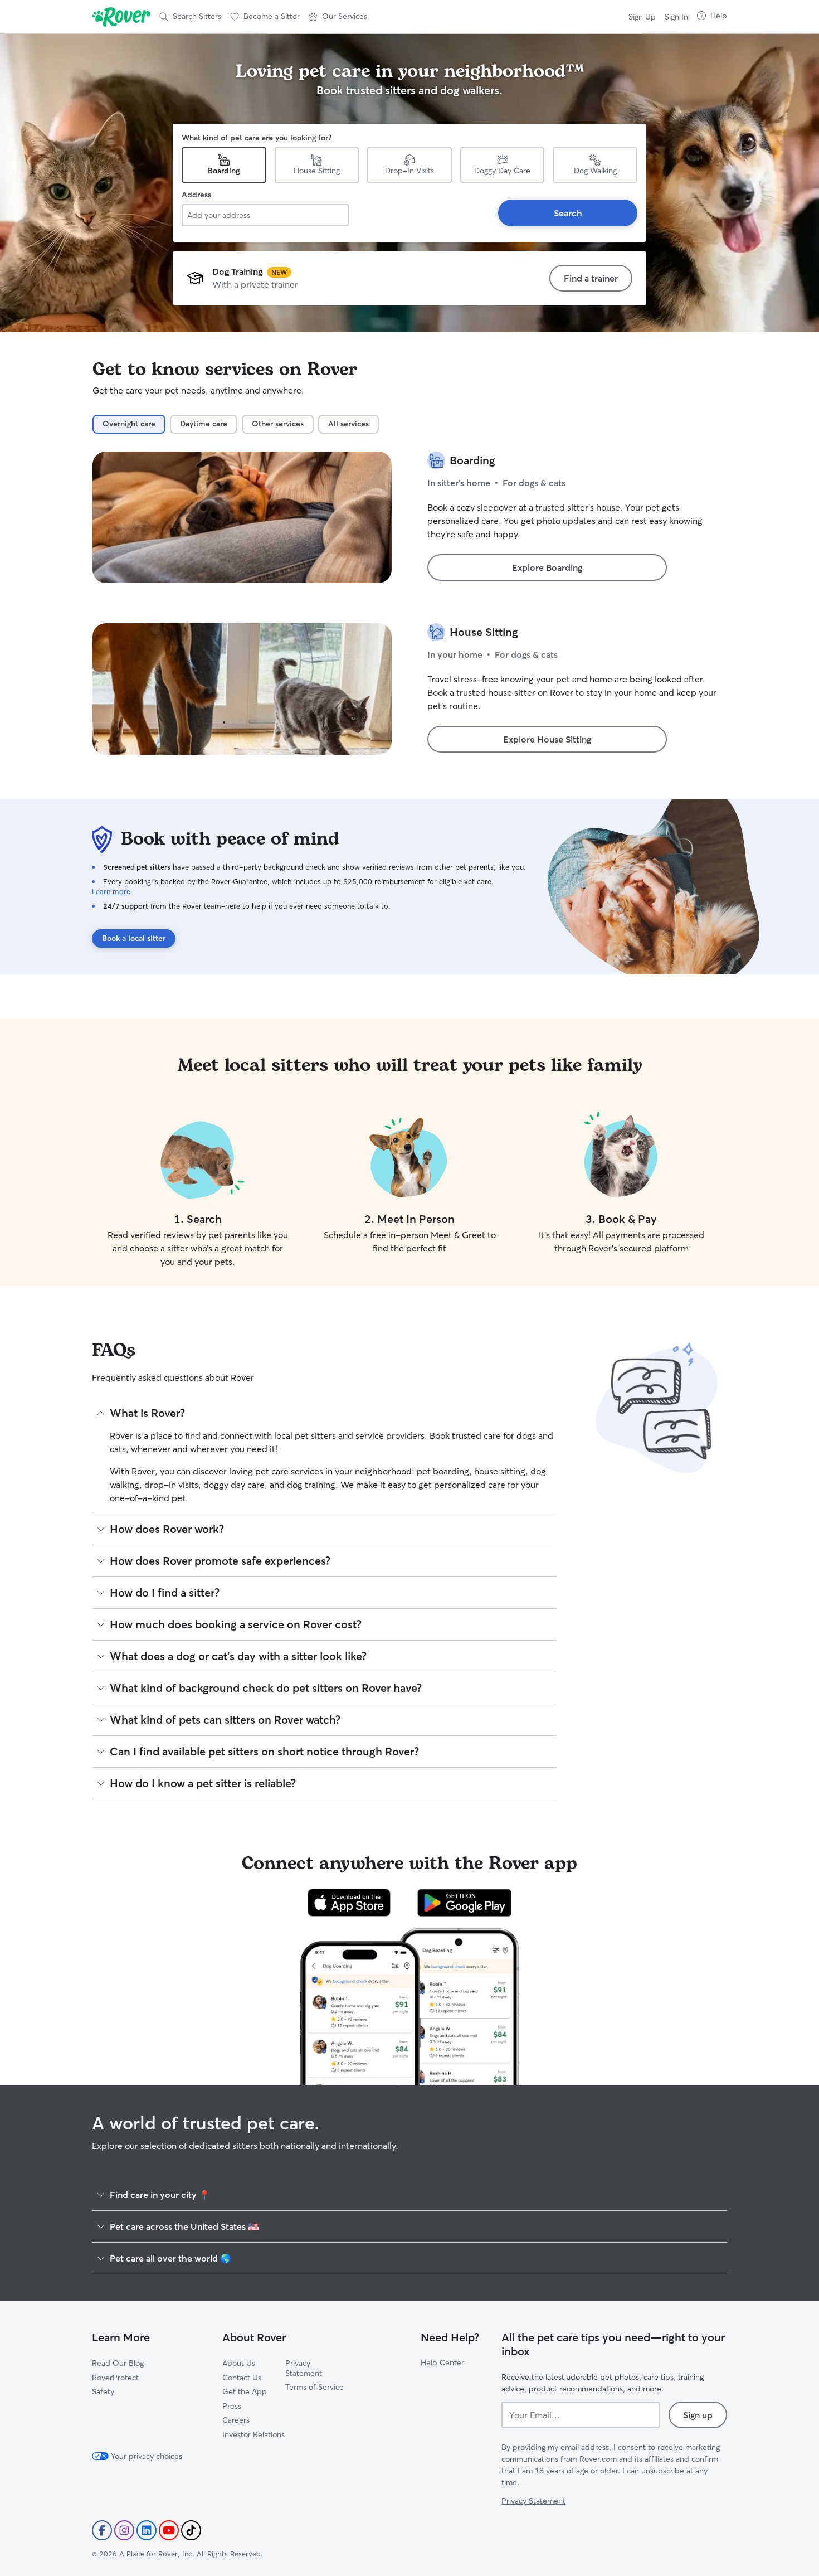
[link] (591, 278)
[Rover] (121, 17)
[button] (338, 17)
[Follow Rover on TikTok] (191, 2530)
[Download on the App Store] (349, 1903)
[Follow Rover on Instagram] (124, 2530)
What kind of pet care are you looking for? (257, 138)
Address (196, 195)
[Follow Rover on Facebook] (102, 2530)
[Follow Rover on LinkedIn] (147, 2530)
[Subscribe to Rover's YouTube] (169, 2530)
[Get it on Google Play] (464, 1903)
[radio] (129, 424)
